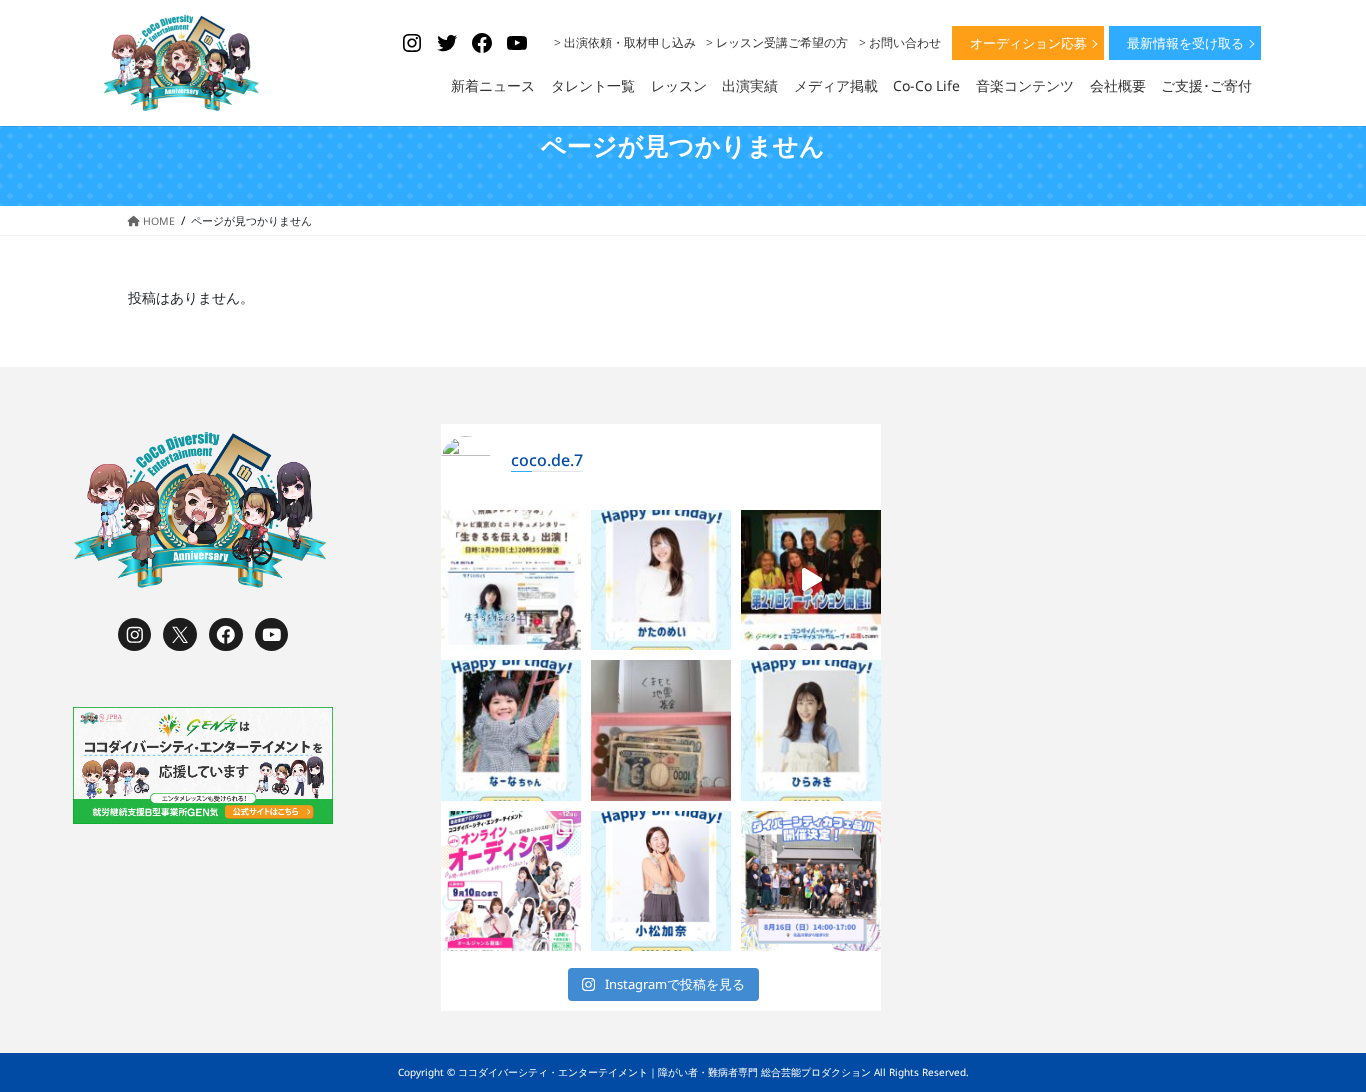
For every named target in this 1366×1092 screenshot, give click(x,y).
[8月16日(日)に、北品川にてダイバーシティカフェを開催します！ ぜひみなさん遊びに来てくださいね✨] (811, 881)
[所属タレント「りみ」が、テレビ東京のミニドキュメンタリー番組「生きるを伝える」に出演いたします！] (511, 580)
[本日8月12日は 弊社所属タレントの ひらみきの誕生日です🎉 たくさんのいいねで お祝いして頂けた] (811, 730)
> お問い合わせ (900, 42)
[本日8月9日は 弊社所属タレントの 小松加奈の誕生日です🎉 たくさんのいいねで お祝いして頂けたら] (661, 881)
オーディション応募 (1028, 43)
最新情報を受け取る (1185, 43)
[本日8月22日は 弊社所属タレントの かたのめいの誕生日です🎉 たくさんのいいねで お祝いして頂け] (661, 580)
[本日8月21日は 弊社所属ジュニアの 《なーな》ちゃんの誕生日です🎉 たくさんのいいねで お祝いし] (511, 730)
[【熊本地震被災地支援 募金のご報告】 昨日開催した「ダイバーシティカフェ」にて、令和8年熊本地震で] (661, 730)
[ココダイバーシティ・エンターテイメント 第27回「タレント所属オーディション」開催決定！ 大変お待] (811, 580)
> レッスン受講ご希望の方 (777, 42)
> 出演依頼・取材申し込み (625, 42)
